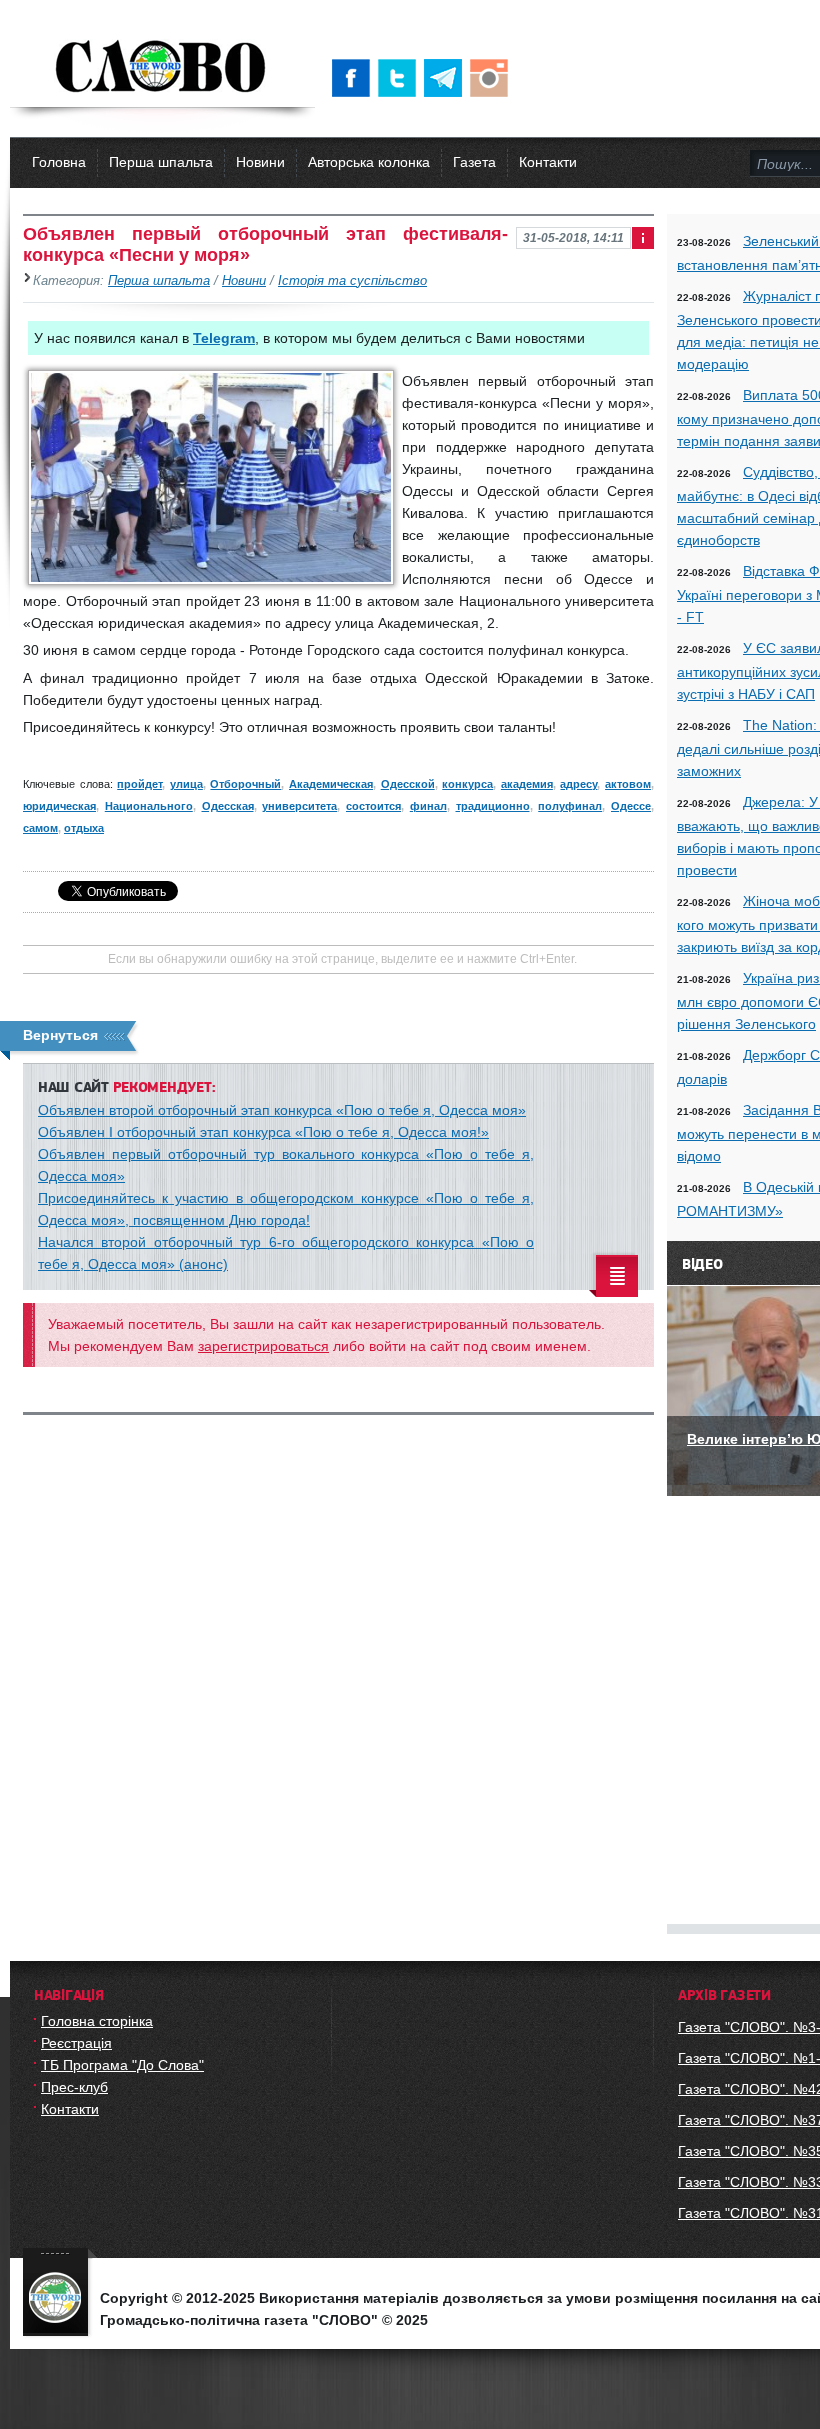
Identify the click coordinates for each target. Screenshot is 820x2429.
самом (40, 828)
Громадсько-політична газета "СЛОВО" (162, 68)
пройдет (139, 784)
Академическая (331, 784)
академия (527, 784)
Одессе (631, 806)
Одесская (228, 806)
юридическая (59, 806)
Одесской (408, 784)
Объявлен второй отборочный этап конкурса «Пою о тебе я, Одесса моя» (282, 1110)
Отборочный (245, 784)
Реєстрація (76, 2043)
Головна (59, 162)
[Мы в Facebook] (355, 78)
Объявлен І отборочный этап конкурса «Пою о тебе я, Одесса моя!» (263, 1132)
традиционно (493, 806)
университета (299, 806)
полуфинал (570, 806)
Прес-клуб (74, 2087)
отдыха (84, 828)
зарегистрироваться (263, 1346)
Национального (149, 806)
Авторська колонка (369, 162)
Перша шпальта (161, 162)
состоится (373, 806)
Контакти (548, 162)
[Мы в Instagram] (493, 78)
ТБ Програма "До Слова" (122, 2065)
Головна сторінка (97, 2021)
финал (428, 806)
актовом (628, 784)
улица (186, 784)
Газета (474, 162)
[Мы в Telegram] (447, 78)
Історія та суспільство (352, 281)
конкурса (467, 784)
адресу (578, 784)
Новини (260, 162)
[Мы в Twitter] (401, 78)
